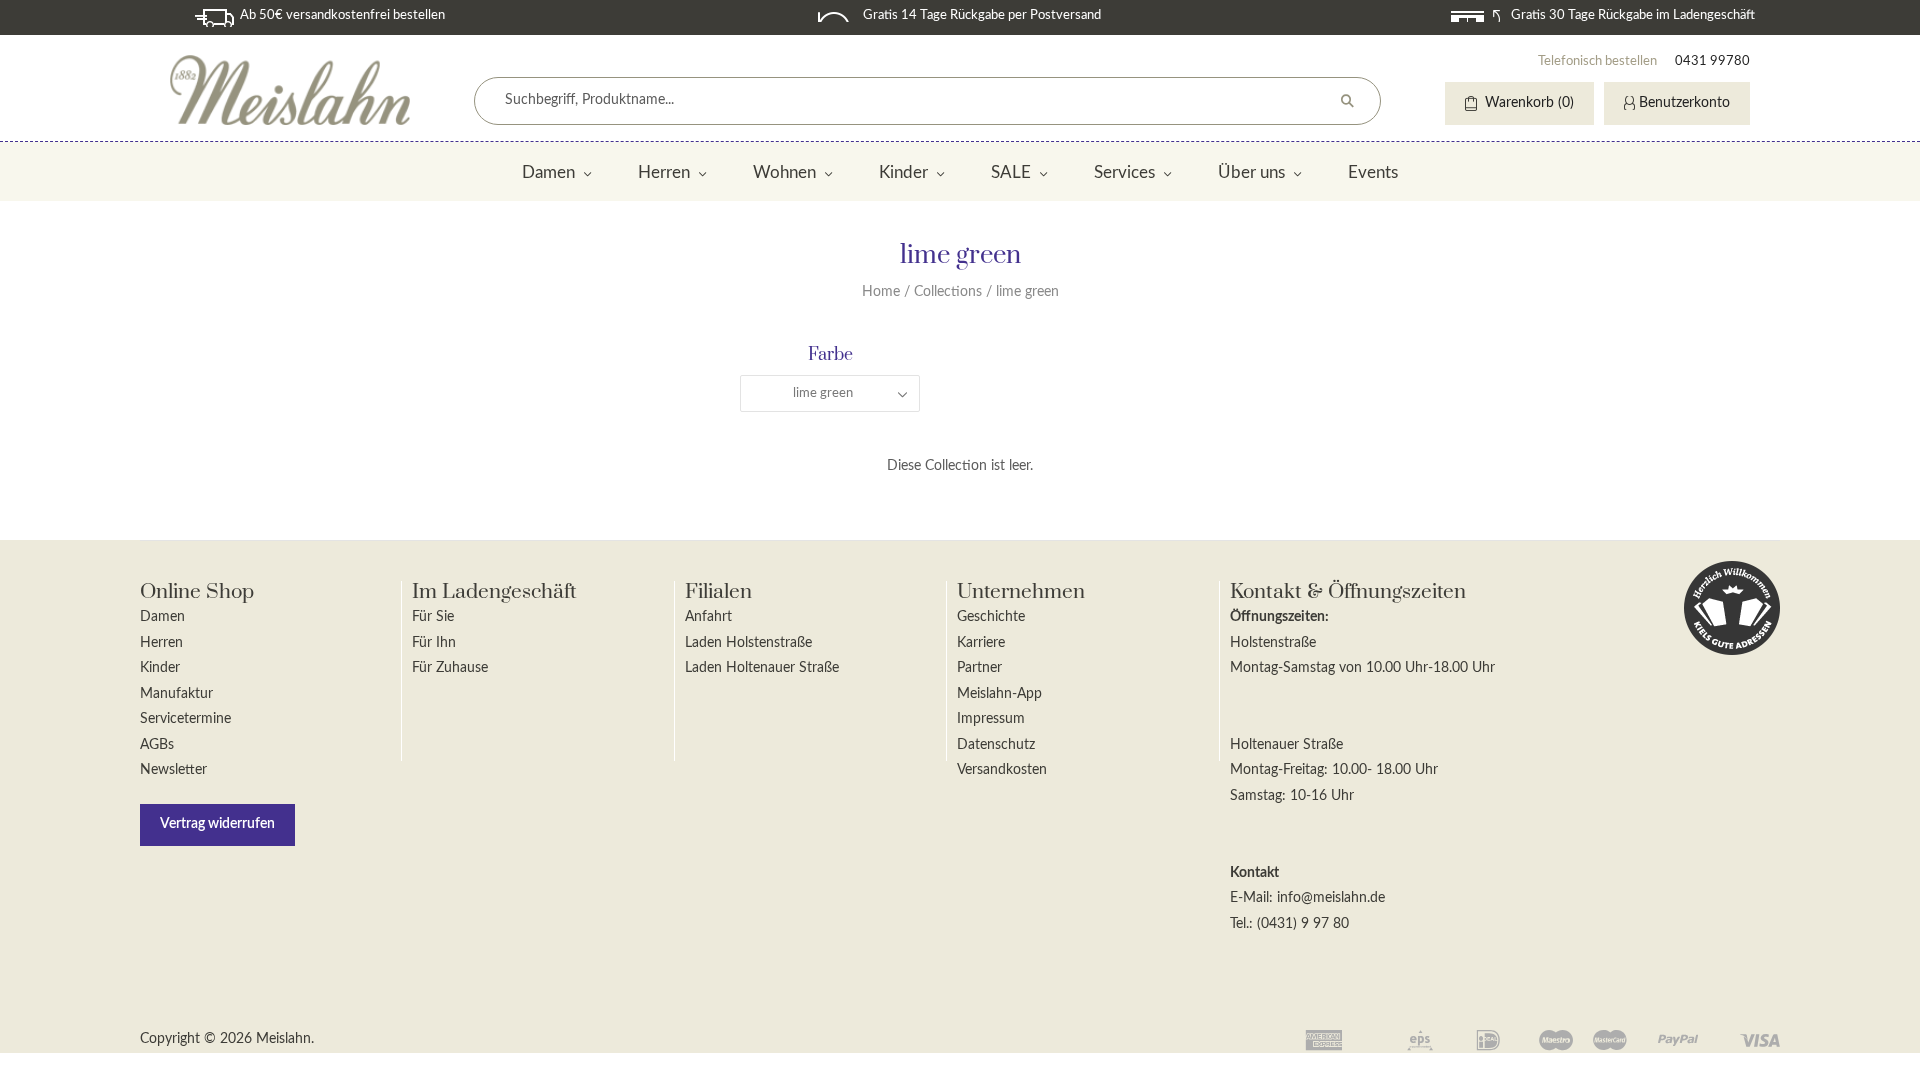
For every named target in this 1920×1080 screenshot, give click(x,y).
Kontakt (1254, 873)
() (1529, 103)
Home (881, 292)
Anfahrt (708, 617)
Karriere (981, 643)
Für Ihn (434, 643)
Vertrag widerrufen (217, 824)
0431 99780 (1712, 61)
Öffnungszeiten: (1279, 617)
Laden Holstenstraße (748, 643)
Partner (979, 668)
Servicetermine (185, 719)
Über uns (1251, 172)
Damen (548, 172)
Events (1373, 172)
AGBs (157, 745)
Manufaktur (176, 694)
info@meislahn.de (1331, 898)
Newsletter (173, 770)
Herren (664, 172)
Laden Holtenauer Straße (762, 668)
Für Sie (433, 617)
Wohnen (784, 172)
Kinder (903, 172)
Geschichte (991, 617)
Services (1124, 172)
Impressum (991, 719)
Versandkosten (1002, 770)
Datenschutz (996, 745)
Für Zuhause (450, 668)
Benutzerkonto (1684, 103)
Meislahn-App (999, 694)
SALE (1011, 172)
